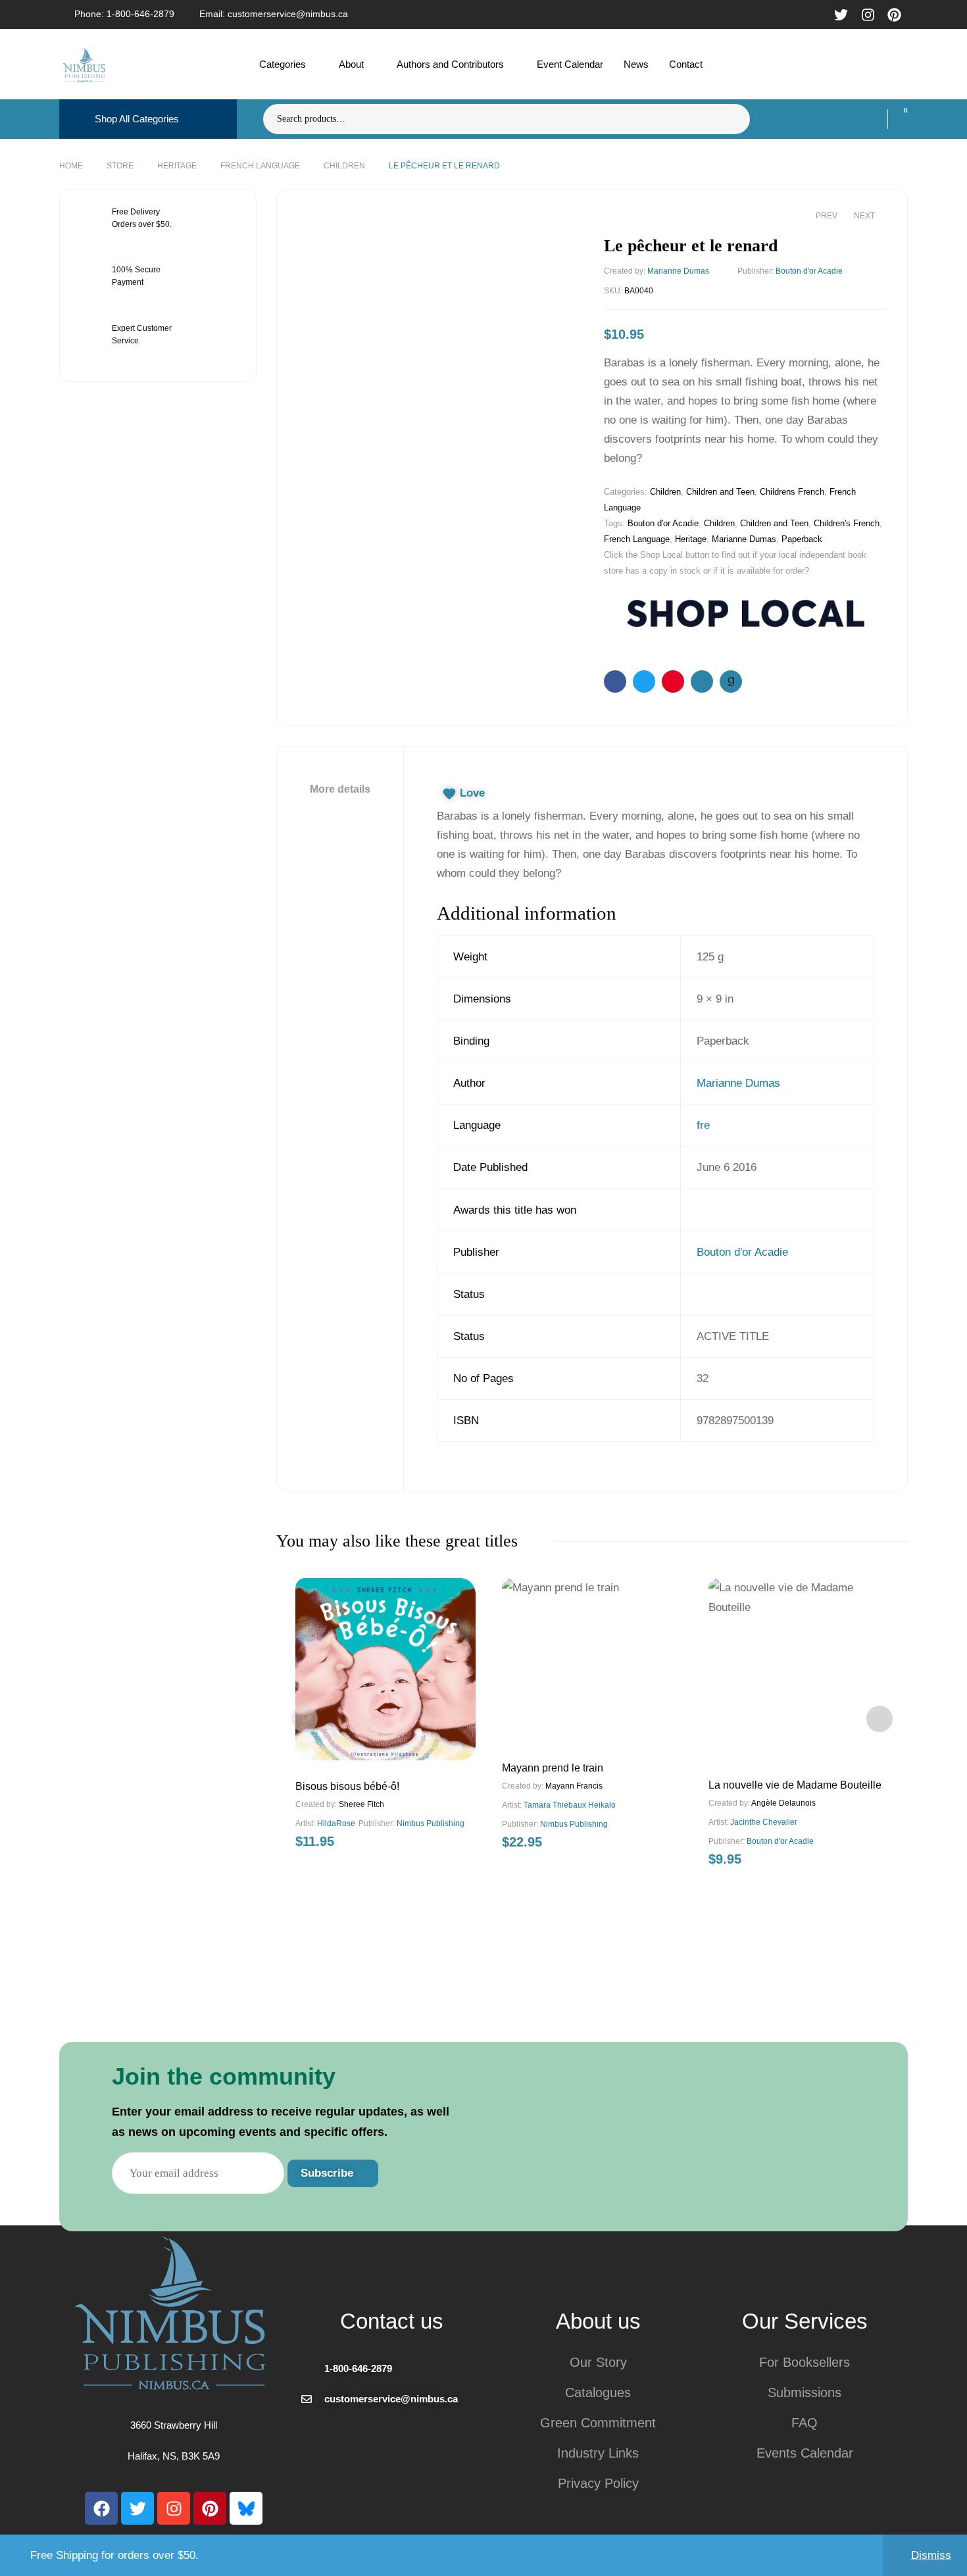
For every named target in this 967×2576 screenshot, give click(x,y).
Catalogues (598, 2392)
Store (120, 166)
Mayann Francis (574, 1786)
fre (703, 1125)
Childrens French (792, 492)
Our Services (805, 2321)
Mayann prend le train (553, 1768)
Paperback (802, 539)
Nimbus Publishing (431, 1823)
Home (71, 166)
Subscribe (329, 2173)
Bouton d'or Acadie (809, 271)
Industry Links (598, 2453)
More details (340, 789)
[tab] (340, 789)
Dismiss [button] (931, 2555)
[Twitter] (137, 2508)
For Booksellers (805, 2362)
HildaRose (336, 1823)
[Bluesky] (246, 2508)
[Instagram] (174, 2508)
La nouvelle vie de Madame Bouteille (795, 1785)
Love (472, 793)
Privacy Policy (598, 2483)
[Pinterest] (210, 2508)
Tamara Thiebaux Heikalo (570, 1805)
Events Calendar (805, 2453)
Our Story (598, 2362)
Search (732, 119)
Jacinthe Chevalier (764, 1822)
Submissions (805, 2392)
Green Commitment (598, 2423)
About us (598, 2321)
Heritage (177, 166)
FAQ (805, 2423)
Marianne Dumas (678, 271)
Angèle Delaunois (783, 1803)
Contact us (392, 2321)
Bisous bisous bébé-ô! (347, 1786)
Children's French (847, 523)
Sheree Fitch (361, 1804)
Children (344, 166)
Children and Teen (720, 492)
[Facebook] (101, 2508)
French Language (260, 166)
